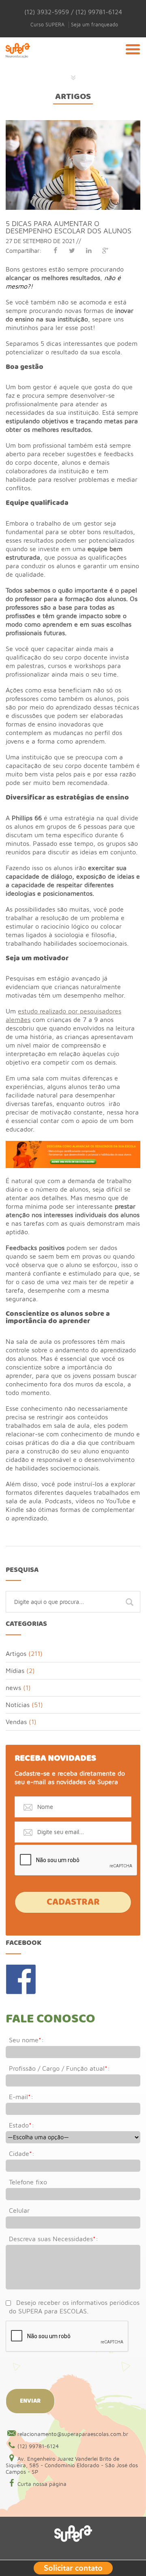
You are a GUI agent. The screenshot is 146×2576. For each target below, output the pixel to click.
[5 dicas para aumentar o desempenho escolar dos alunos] (73, 124)
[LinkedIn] (89, 250)
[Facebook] (55, 250)
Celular (19, 2210)
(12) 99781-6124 (38, 2446)
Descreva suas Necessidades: (54, 2239)
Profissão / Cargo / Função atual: (59, 2068)
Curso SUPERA (47, 25)
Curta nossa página (42, 2484)
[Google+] (105, 250)
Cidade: (22, 2153)
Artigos (73, 97)
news (13, 1688)
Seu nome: (26, 2040)
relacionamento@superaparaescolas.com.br (73, 2434)
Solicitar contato (73, 2567)
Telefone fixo (28, 2182)
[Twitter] (72, 250)
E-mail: (21, 2097)
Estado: (21, 2125)
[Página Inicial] (18, 60)
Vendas (16, 1722)
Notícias (18, 1705)
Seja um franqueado (94, 25)
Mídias (15, 1671)
